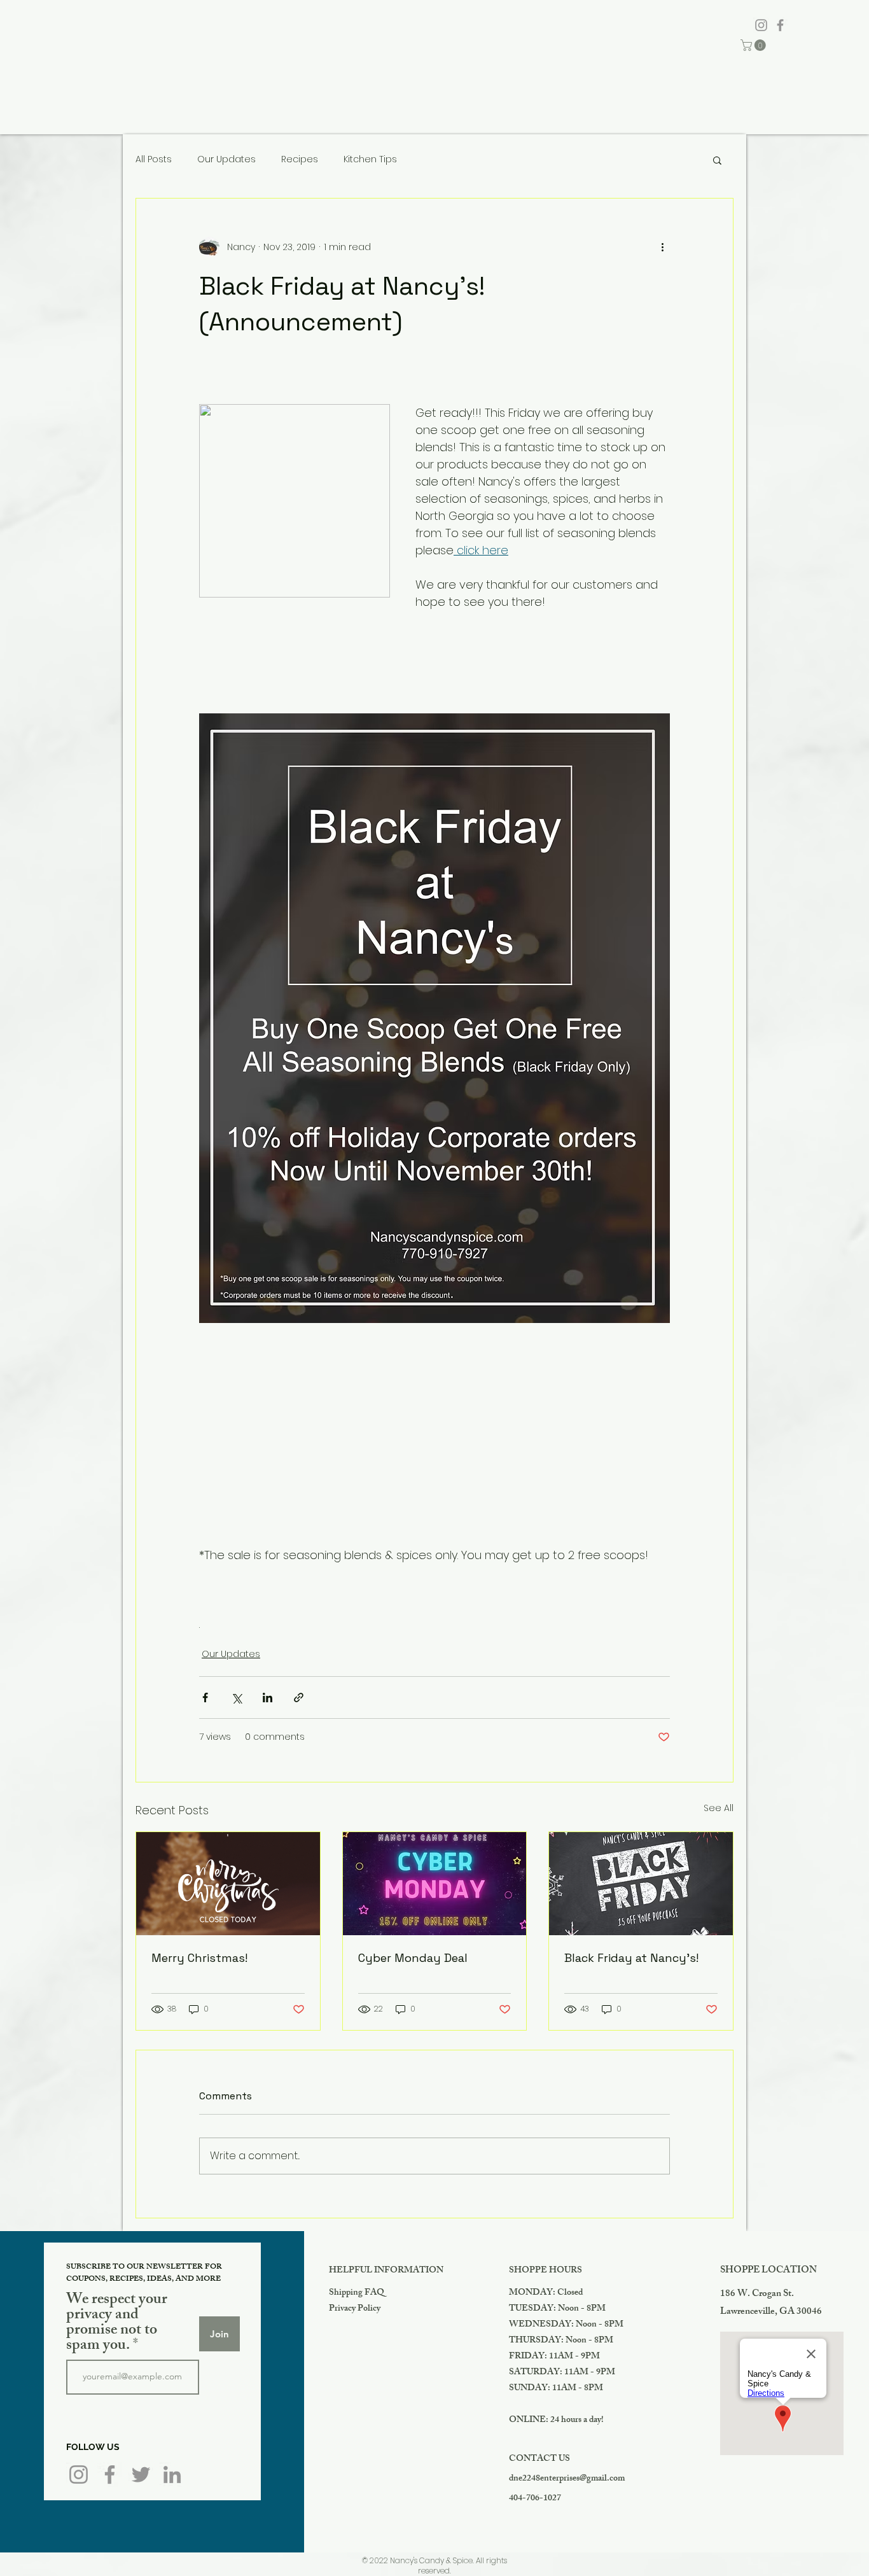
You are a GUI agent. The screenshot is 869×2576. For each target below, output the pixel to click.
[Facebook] (780, 25)
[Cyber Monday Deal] (435, 1884)
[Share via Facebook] (205, 1697)
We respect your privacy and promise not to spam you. (117, 2323)
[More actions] (662, 247)
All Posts (154, 159)
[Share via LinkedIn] (268, 1697)
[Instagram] (761, 25)
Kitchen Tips (370, 159)
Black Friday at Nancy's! (631, 1958)
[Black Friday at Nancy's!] (641, 1884)
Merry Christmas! (199, 1958)
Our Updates (226, 159)
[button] (754, 45)
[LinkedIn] (172, 2474)
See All (719, 1808)
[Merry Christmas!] (228, 1884)
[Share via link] (299, 1697)
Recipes (300, 159)
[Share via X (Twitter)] (236, 1697)
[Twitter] (141, 2474)
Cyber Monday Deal (413, 1958)
